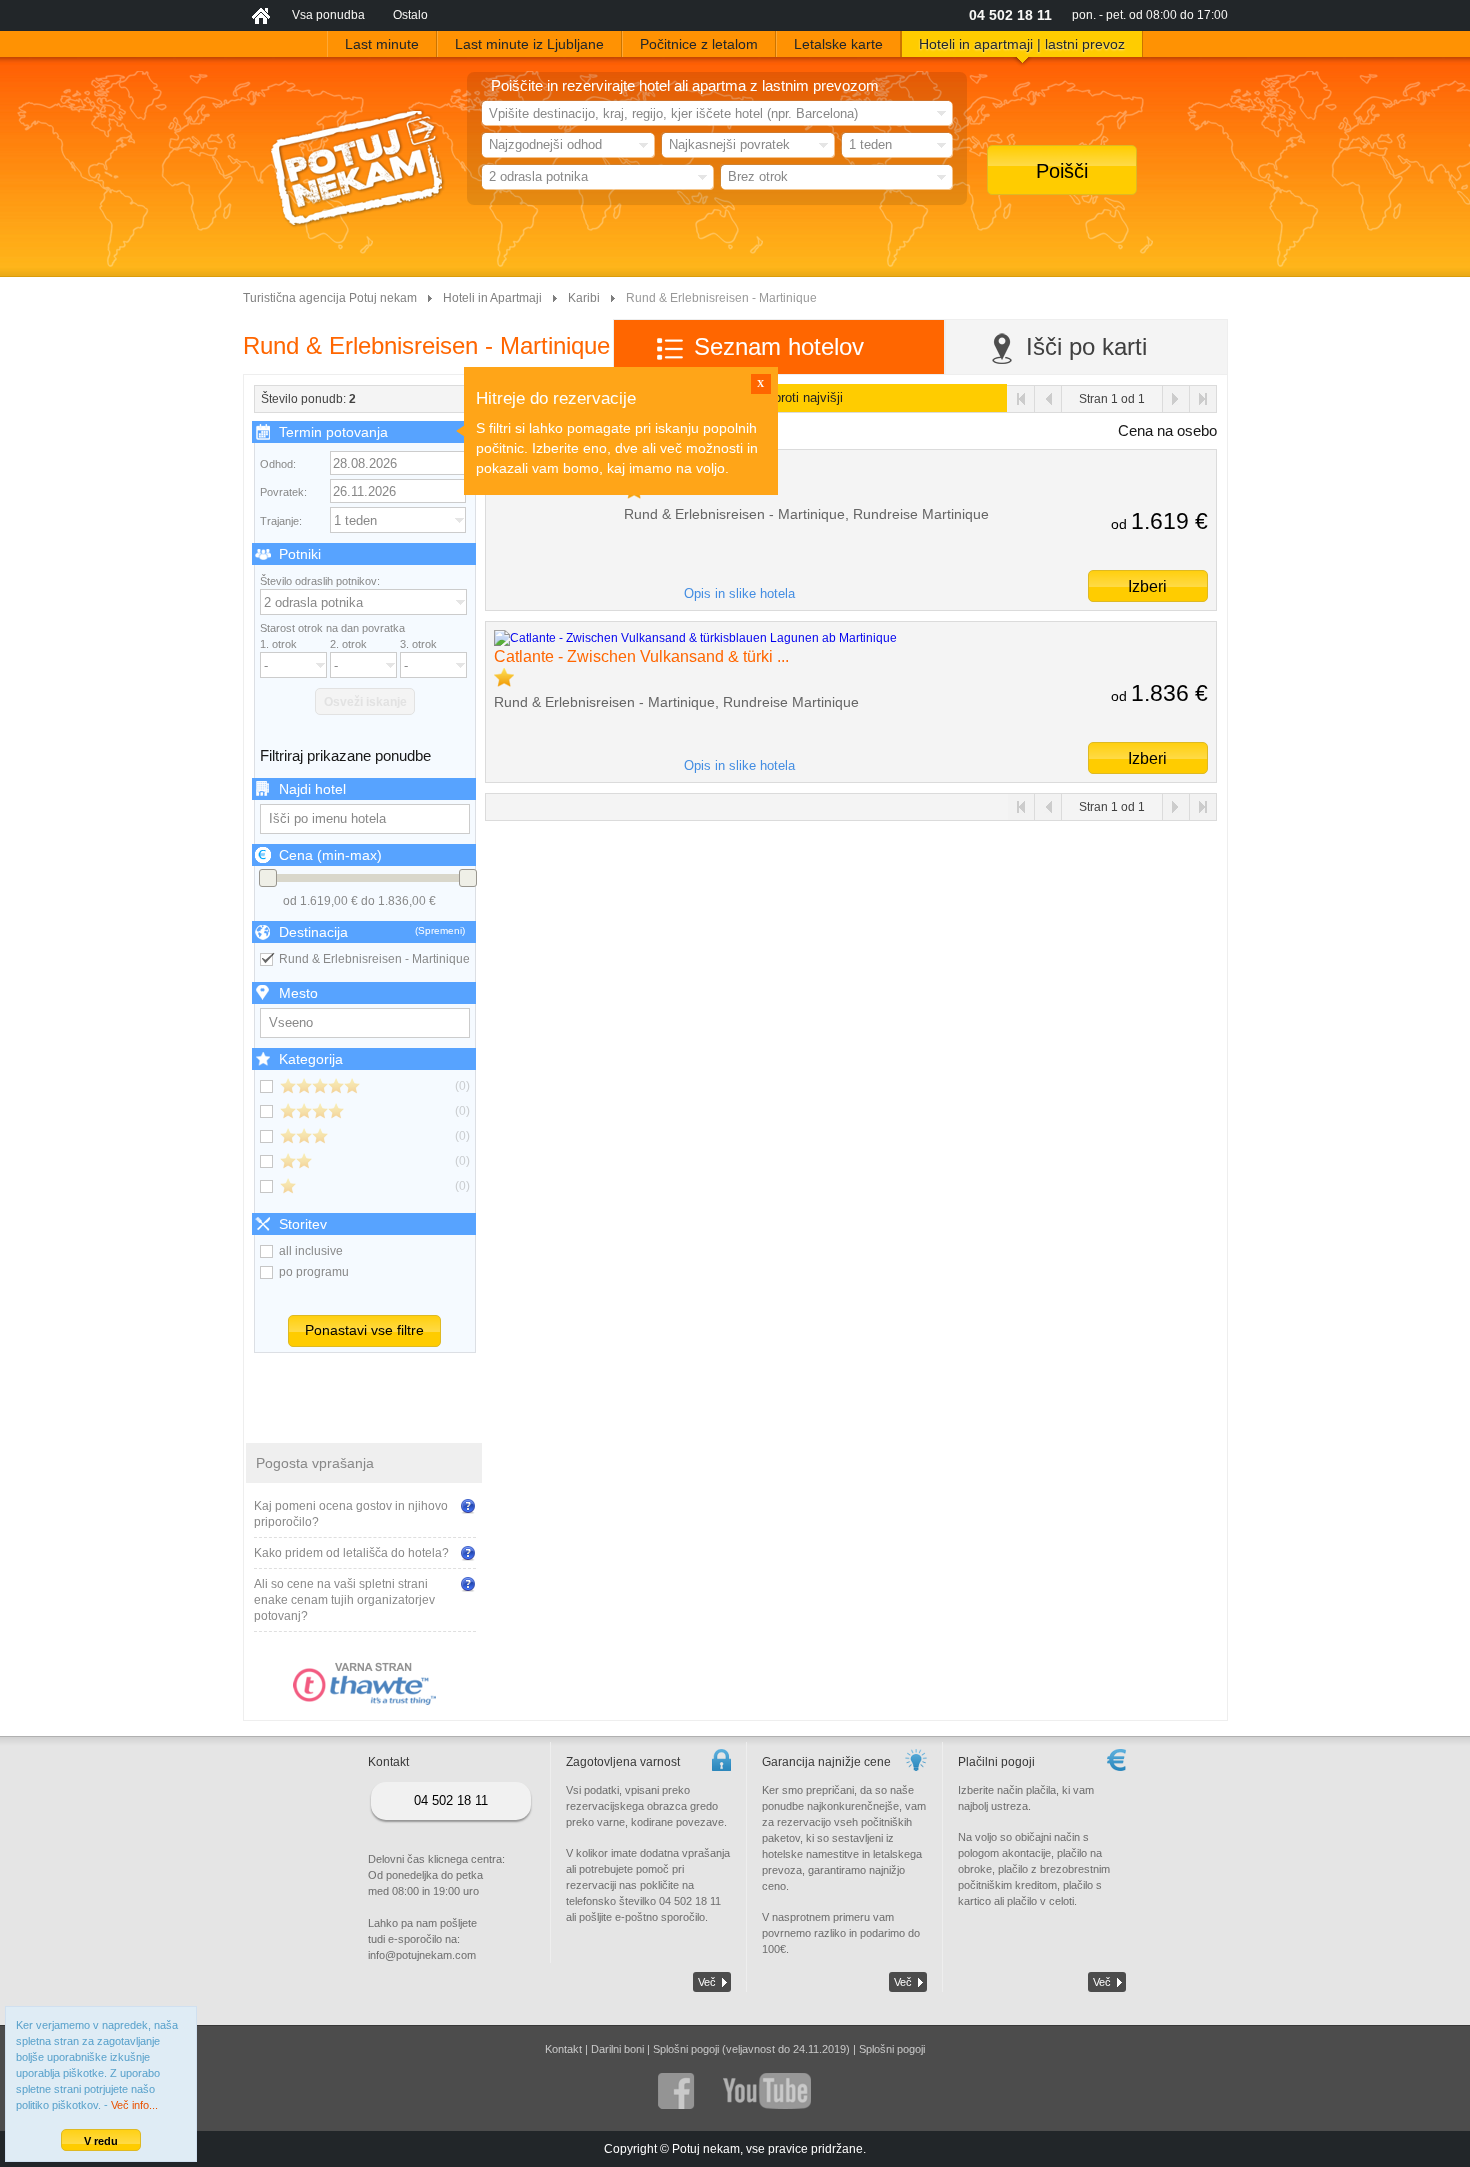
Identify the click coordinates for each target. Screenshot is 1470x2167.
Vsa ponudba (328, 15)
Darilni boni (617, 2049)
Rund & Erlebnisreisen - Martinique (374, 959)
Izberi (1147, 586)
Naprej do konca (1202, 399)
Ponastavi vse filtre (364, 1330)
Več (707, 1982)
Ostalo (410, 15)
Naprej (1175, 399)
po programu (314, 1272)
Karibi (584, 298)
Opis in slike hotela (739, 593)
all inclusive (311, 1251)
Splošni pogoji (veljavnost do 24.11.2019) (751, 2049)
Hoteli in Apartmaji (492, 298)
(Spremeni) (440, 930)
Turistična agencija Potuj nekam (330, 298)
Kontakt (563, 2049)
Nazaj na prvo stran (1021, 399)
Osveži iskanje (365, 702)
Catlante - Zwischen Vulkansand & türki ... (641, 656)
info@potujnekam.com (422, 1955)
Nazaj (1048, 399)
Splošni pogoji (892, 2049)
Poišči (1062, 171)
